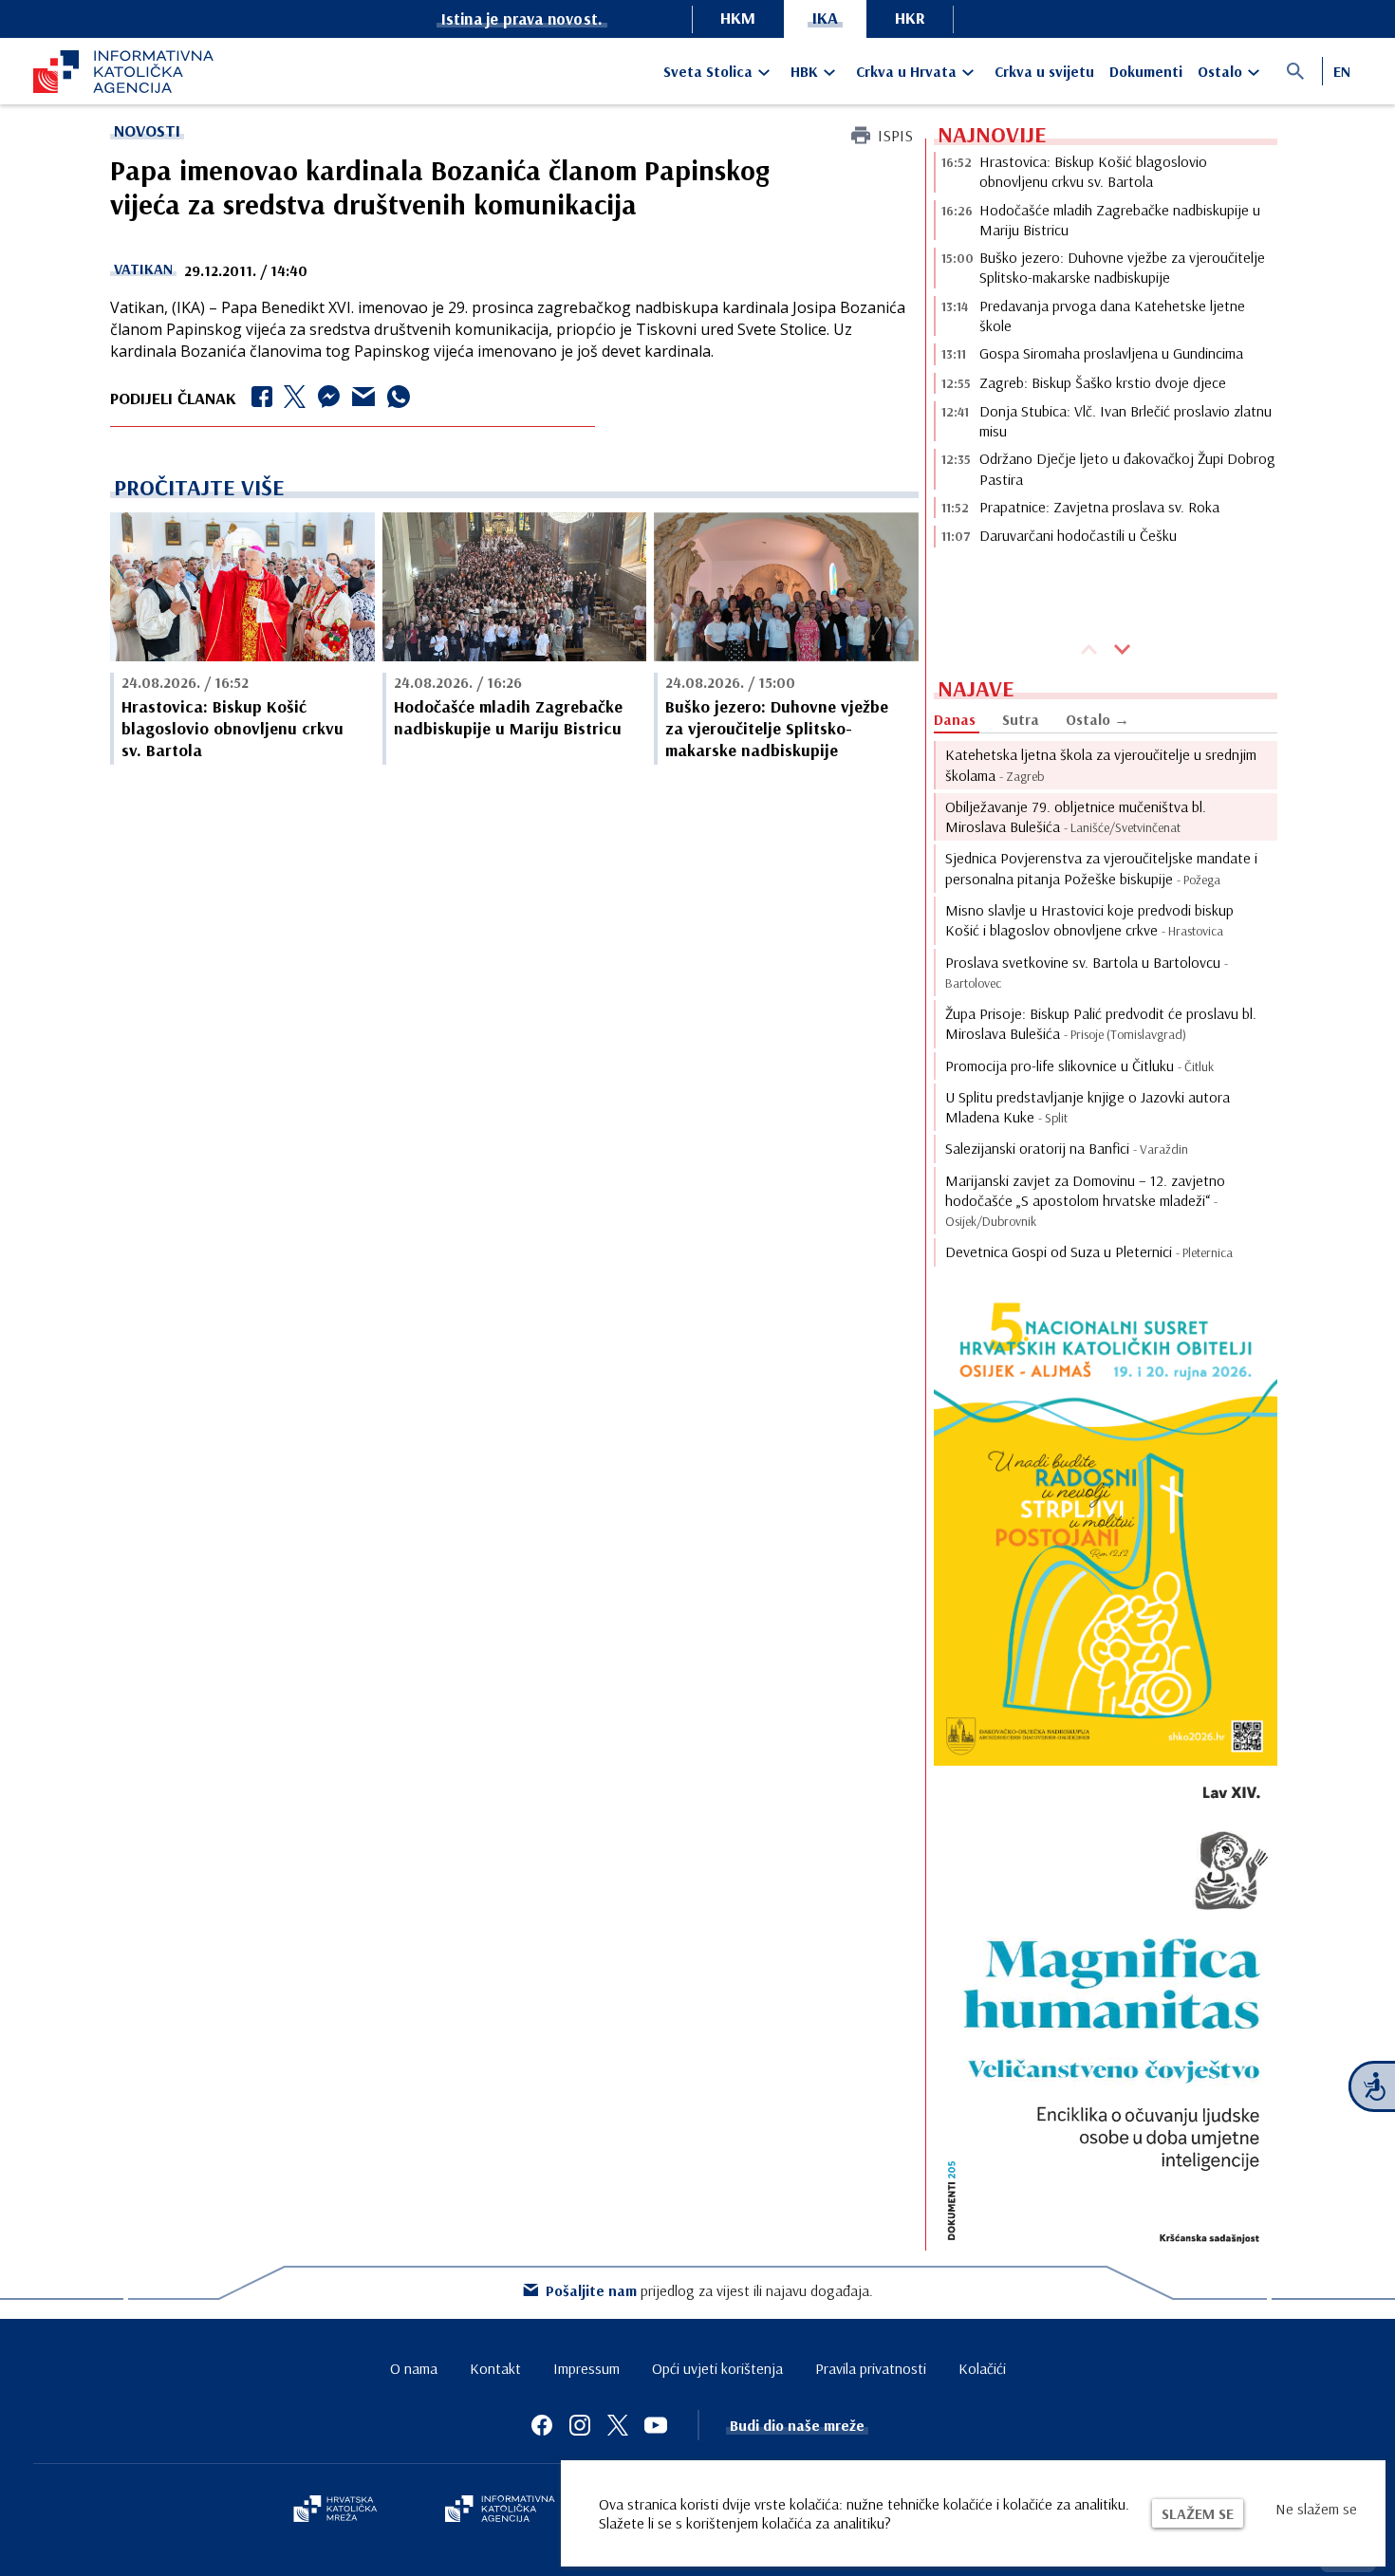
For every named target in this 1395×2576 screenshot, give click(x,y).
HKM (738, 18)
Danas (955, 719)
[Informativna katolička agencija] (500, 2511)
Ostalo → (1097, 719)
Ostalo (1220, 71)
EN (1342, 71)
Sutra (1021, 719)
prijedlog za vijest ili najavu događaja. (709, 2290)
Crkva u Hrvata (906, 71)
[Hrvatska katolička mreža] (335, 2511)
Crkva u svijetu (1044, 71)
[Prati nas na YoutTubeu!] (656, 2425)
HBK (804, 71)
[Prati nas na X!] (618, 2425)
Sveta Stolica (708, 71)
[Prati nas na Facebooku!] (542, 2425)
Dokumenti (1146, 71)
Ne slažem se (1316, 2509)
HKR (910, 18)
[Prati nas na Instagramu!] (580, 2425)
